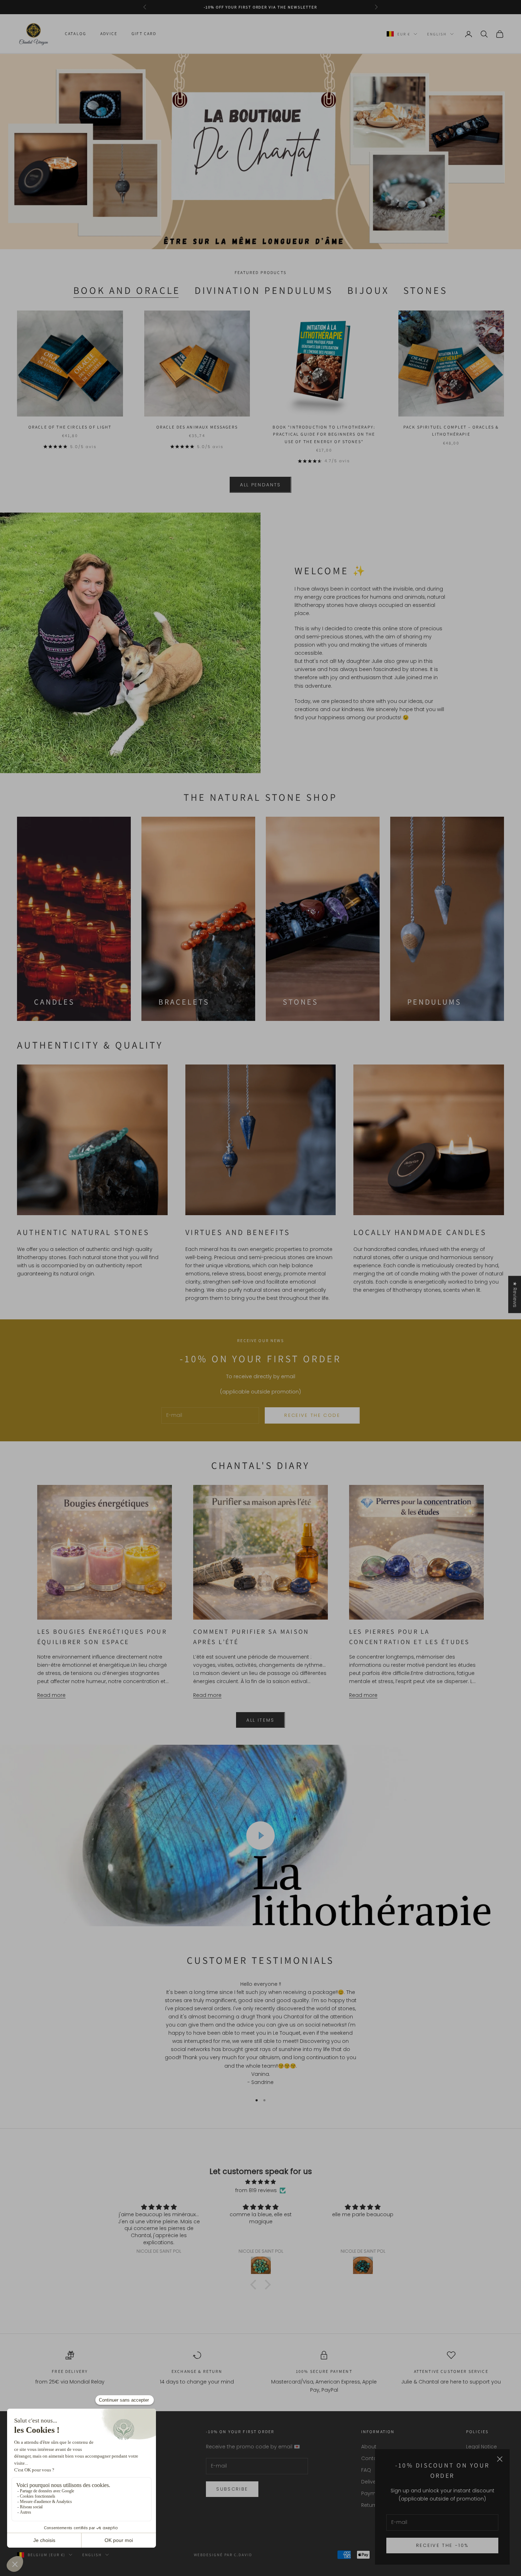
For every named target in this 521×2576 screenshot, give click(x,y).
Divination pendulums (264, 290)
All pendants (260, 485)
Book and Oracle (127, 290)
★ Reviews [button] (515, 1294)
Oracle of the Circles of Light (70, 427)
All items (260, 1720)
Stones (425, 290)
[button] (255, 2284)
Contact (372, 2458)
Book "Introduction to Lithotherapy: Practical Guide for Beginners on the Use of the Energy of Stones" (324, 434)
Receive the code (312, 1415)
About (369, 2447)
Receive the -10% (442, 2545)
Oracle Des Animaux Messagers (197, 427)
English (437, 34)
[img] (260, 2182)
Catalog (75, 34)
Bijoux (368, 290)
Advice (109, 34)
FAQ (366, 2470)
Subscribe (232, 2489)
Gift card (144, 34)
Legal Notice (481, 2447)
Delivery (371, 2482)
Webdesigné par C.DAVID (223, 2555)
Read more (51, 1695)
